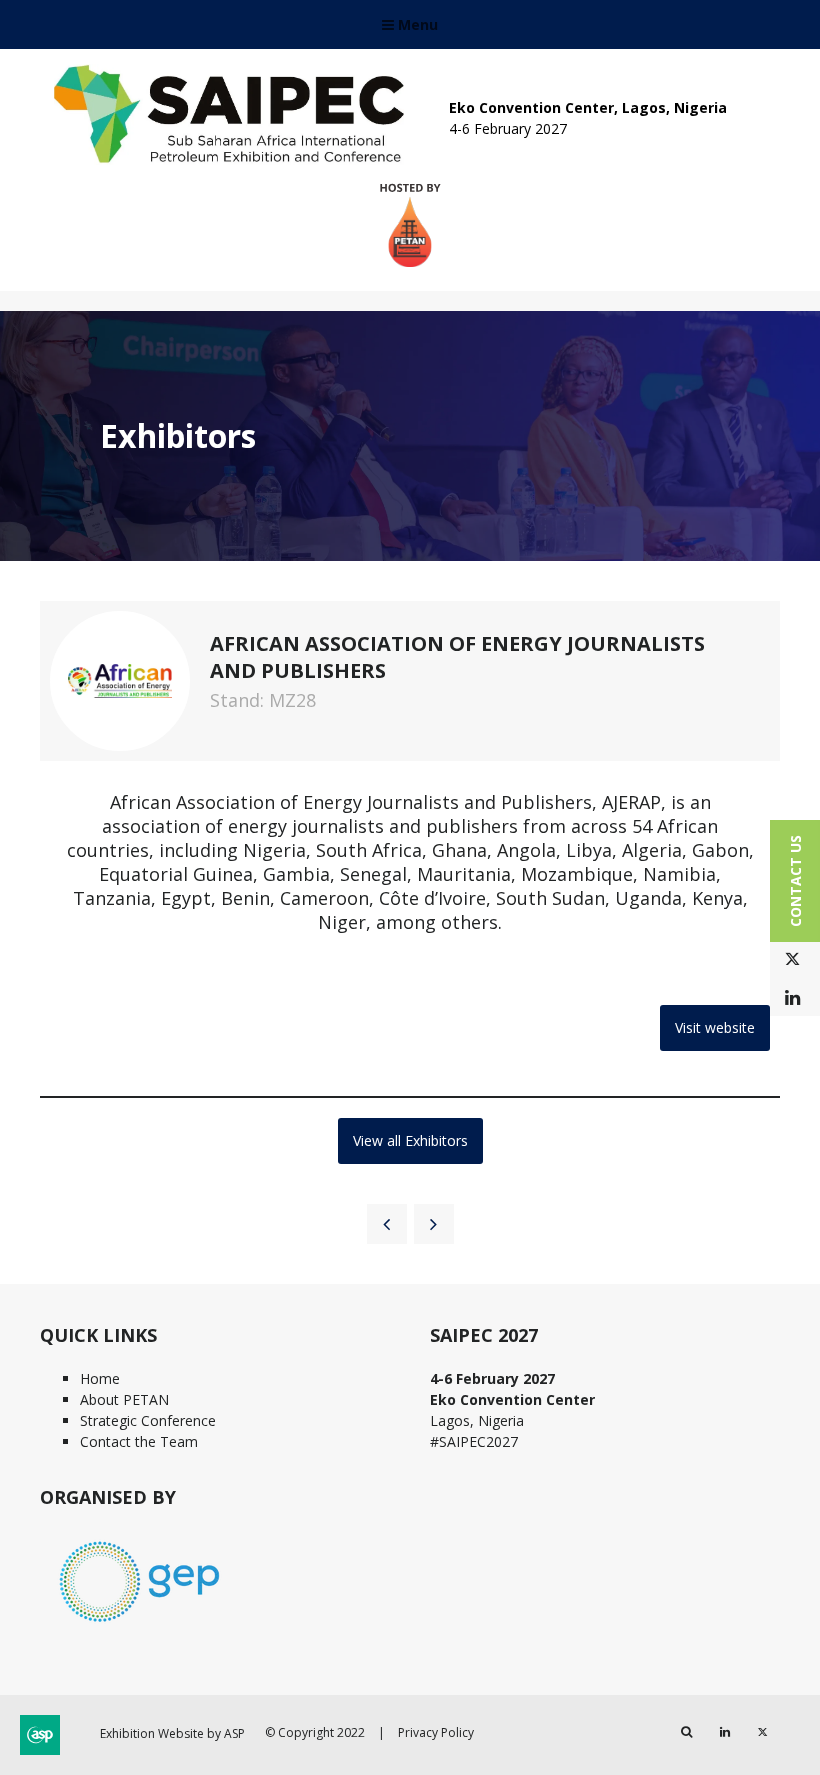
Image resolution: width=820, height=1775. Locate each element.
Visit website (715, 1027)
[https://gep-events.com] (140, 1624)
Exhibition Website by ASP (172, 1733)
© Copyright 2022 (315, 1732)
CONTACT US (795, 881)
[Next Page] (434, 1224)
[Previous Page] (387, 1224)
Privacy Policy (436, 1732)
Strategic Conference (148, 1420)
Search (686, 1732)
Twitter (792, 959)
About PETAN (124, 1399)
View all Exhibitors (410, 1140)
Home (100, 1378)
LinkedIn (792, 998)
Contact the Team (139, 1441)
